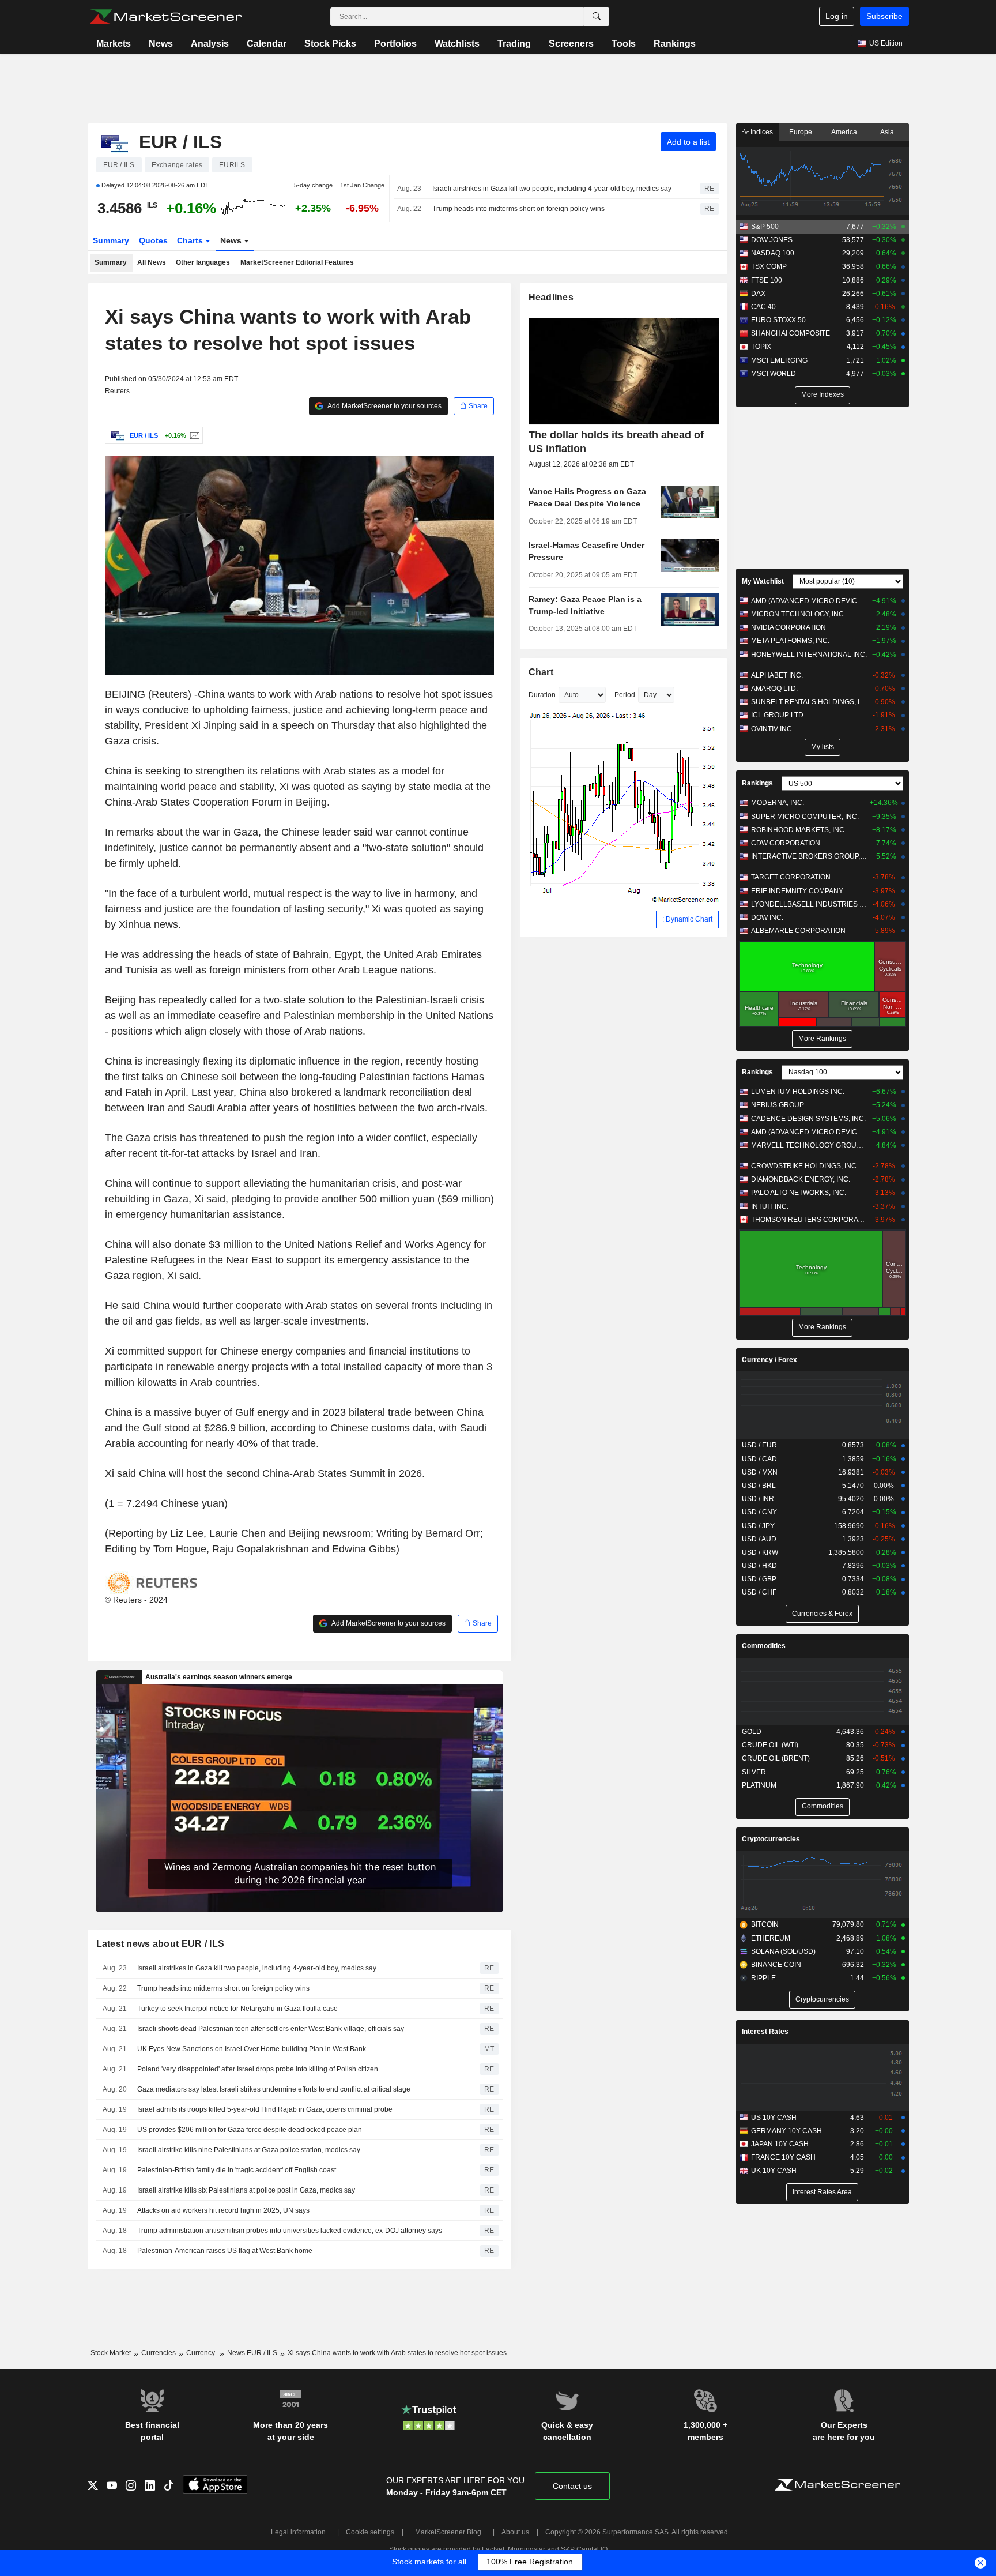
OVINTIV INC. (772, 729)
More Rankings (822, 1039)
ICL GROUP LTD (777, 715)
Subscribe (884, 16)
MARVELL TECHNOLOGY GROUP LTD (809, 1145)
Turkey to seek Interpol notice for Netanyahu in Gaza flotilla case (237, 2009)
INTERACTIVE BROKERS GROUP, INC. (809, 856)
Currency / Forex (769, 1360)
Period (625, 695)
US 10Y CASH (774, 2118)
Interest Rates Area (822, 2192)
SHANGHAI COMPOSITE (791, 333)
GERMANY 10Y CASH (786, 2131)
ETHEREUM (771, 1938)
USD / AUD (759, 1539)
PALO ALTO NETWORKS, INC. (799, 1193)
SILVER (754, 1772)
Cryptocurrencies (771, 1839)
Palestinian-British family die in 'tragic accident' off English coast (237, 2170)
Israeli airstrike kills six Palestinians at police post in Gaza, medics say (246, 2190)
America (844, 132)
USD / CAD (759, 1459)
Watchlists (457, 44)
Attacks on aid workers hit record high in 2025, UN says (223, 2210)
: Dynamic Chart (687, 919)
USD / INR (758, 1499)
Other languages (203, 262)
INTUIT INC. (770, 1206)
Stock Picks (330, 44)
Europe (801, 132)
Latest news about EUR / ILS (161, 1944)
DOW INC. (767, 917)
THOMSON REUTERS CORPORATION (809, 1220)
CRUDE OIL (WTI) (770, 1745)
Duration (542, 695)
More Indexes (823, 394)
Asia (887, 132)
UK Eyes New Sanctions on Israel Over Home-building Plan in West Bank (252, 2049)
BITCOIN (765, 1924)
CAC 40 (763, 307)
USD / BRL (759, 1486)
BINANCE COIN (776, 1965)
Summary (111, 240)
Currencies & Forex (822, 1614)
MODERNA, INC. (778, 803)
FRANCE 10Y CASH (783, 2157)
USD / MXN (760, 1472)
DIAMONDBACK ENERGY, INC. (801, 1179)
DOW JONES (772, 240)
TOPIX (761, 347)
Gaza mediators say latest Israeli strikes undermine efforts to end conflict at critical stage (274, 2089)
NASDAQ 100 (773, 253)
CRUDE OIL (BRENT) (776, 1758)
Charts (191, 240)
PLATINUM (759, 1785)
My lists (823, 747)
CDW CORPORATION (786, 843)
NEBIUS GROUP (778, 1105)
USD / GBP (759, 1579)
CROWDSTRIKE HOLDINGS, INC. (805, 1166)
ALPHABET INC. (777, 675)
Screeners (571, 44)
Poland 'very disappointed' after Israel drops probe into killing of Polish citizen (258, 2069)
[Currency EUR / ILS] (193, 435)
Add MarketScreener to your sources (384, 406)
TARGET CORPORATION (791, 877)
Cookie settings (370, 2532)
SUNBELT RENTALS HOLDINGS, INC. (809, 702)
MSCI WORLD (774, 374)
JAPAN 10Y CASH (780, 2144)
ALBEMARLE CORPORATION (798, 931)
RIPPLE (763, 1978)
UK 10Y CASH (774, 2171)
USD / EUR (759, 1445)
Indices (761, 132)
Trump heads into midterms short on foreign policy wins (518, 209)
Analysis (210, 44)
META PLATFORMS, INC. (790, 641)
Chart (541, 672)
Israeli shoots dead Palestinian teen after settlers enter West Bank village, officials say (271, 2029)
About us (515, 2532)
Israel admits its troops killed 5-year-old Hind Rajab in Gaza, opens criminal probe (265, 2109)
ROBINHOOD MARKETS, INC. (799, 830)
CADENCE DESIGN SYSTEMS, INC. (808, 1119)
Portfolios (395, 44)
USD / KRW (760, 1552)
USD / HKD (759, 1566)
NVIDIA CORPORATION (788, 627)
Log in (837, 16)
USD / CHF (759, 1592)
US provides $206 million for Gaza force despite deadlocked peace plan (250, 2130)
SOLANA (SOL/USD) (783, 1951)
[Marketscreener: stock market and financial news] (166, 17)
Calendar (267, 44)
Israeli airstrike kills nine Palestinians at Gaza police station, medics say (249, 2150)
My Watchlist (763, 581)
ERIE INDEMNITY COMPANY (797, 891)
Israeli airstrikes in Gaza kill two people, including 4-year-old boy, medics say (552, 189)
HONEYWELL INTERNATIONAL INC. (809, 655)
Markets (114, 44)
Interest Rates (765, 2032)
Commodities (764, 1646)
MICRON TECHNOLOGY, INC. (798, 614)
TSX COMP (769, 266)
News (161, 44)
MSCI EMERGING (779, 360)
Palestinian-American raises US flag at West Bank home (225, 2251)
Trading (514, 44)
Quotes (153, 240)
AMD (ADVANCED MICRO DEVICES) (809, 601)
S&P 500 (765, 227)
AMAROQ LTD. (774, 689)
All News (152, 262)
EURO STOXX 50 (778, 320)
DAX (758, 294)
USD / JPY (758, 1526)
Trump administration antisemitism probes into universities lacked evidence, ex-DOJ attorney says (290, 2231)
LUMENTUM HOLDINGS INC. (798, 1092)
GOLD (752, 1732)
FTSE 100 (767, 280)
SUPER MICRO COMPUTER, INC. (805, 817)
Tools (624, 44)
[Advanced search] (597, 17)
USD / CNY (759, 1512)
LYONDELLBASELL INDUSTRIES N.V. (809, 904)
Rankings (675, 44)
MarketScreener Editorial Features (297, 262)
